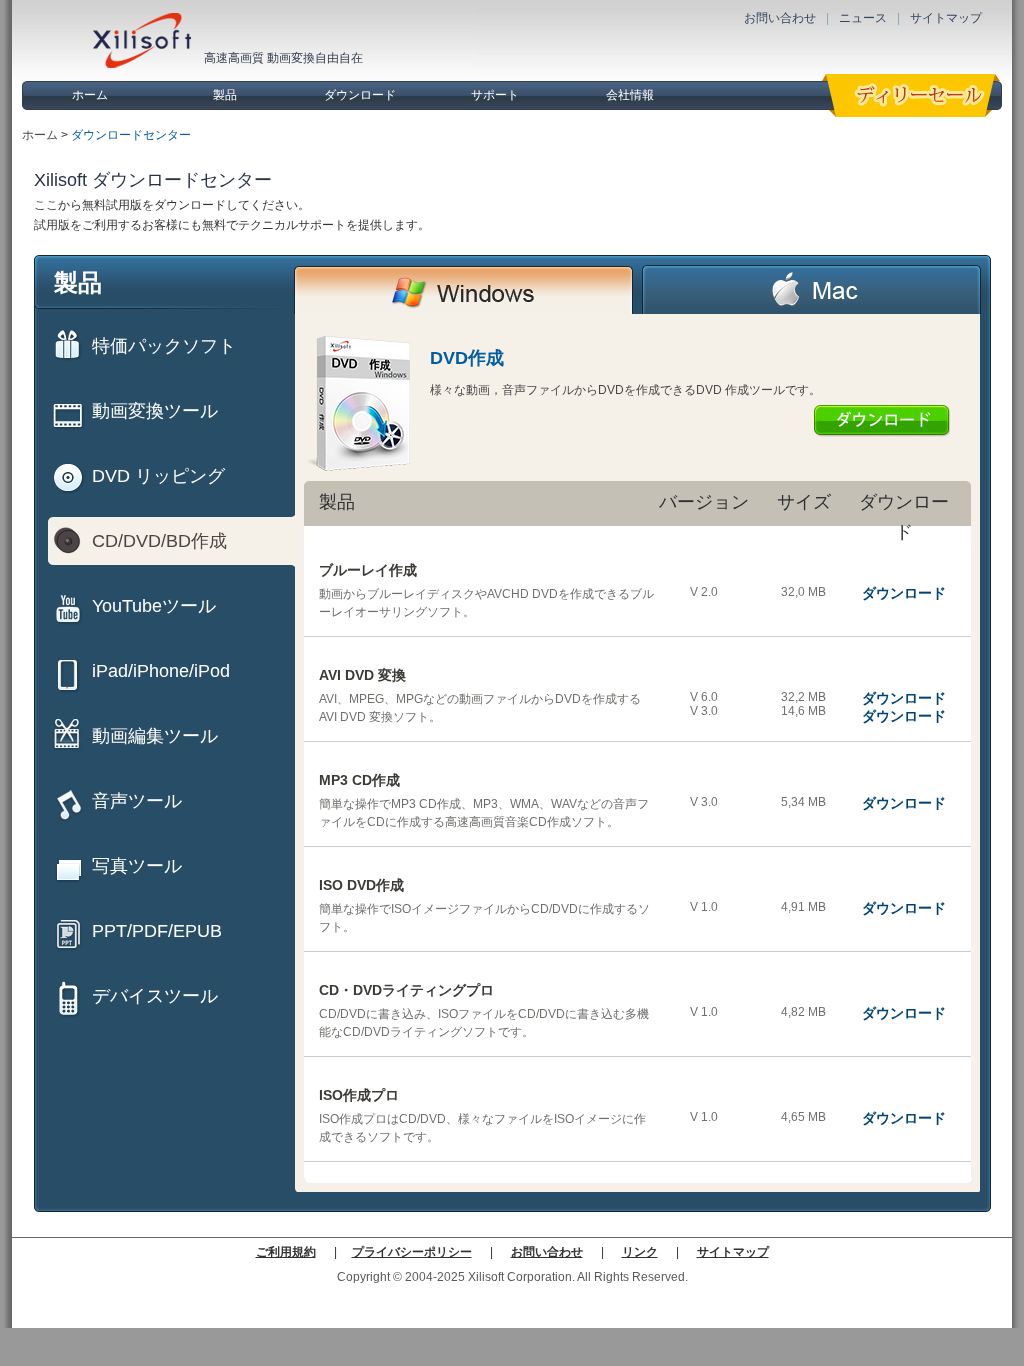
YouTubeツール (154, 606)
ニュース (863, 18)
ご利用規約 (286, 1252)
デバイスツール (155, 996)
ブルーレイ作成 (368, 570)
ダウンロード (360, 95)
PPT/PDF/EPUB (157, 931)
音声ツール (137, 801)
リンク (640, 1252)
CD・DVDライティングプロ (406, 990)
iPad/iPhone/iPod (161, 671)
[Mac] (812, 289)
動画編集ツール (155, 736)
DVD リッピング (158, 476)
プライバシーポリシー (412, 1252)
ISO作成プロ (359, 1095)
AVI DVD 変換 (362, 675)
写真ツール (137, 866)
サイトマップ (946, 18)
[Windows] (464, 289)
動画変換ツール (155, 411)
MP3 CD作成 (359, 780)
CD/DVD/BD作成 (159, 541)
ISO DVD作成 (361, 885)
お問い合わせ (780, 18)
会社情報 (630, 95)
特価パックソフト (164, 346)
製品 (225, 95)
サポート (495, 95)
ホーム (90, 95)
